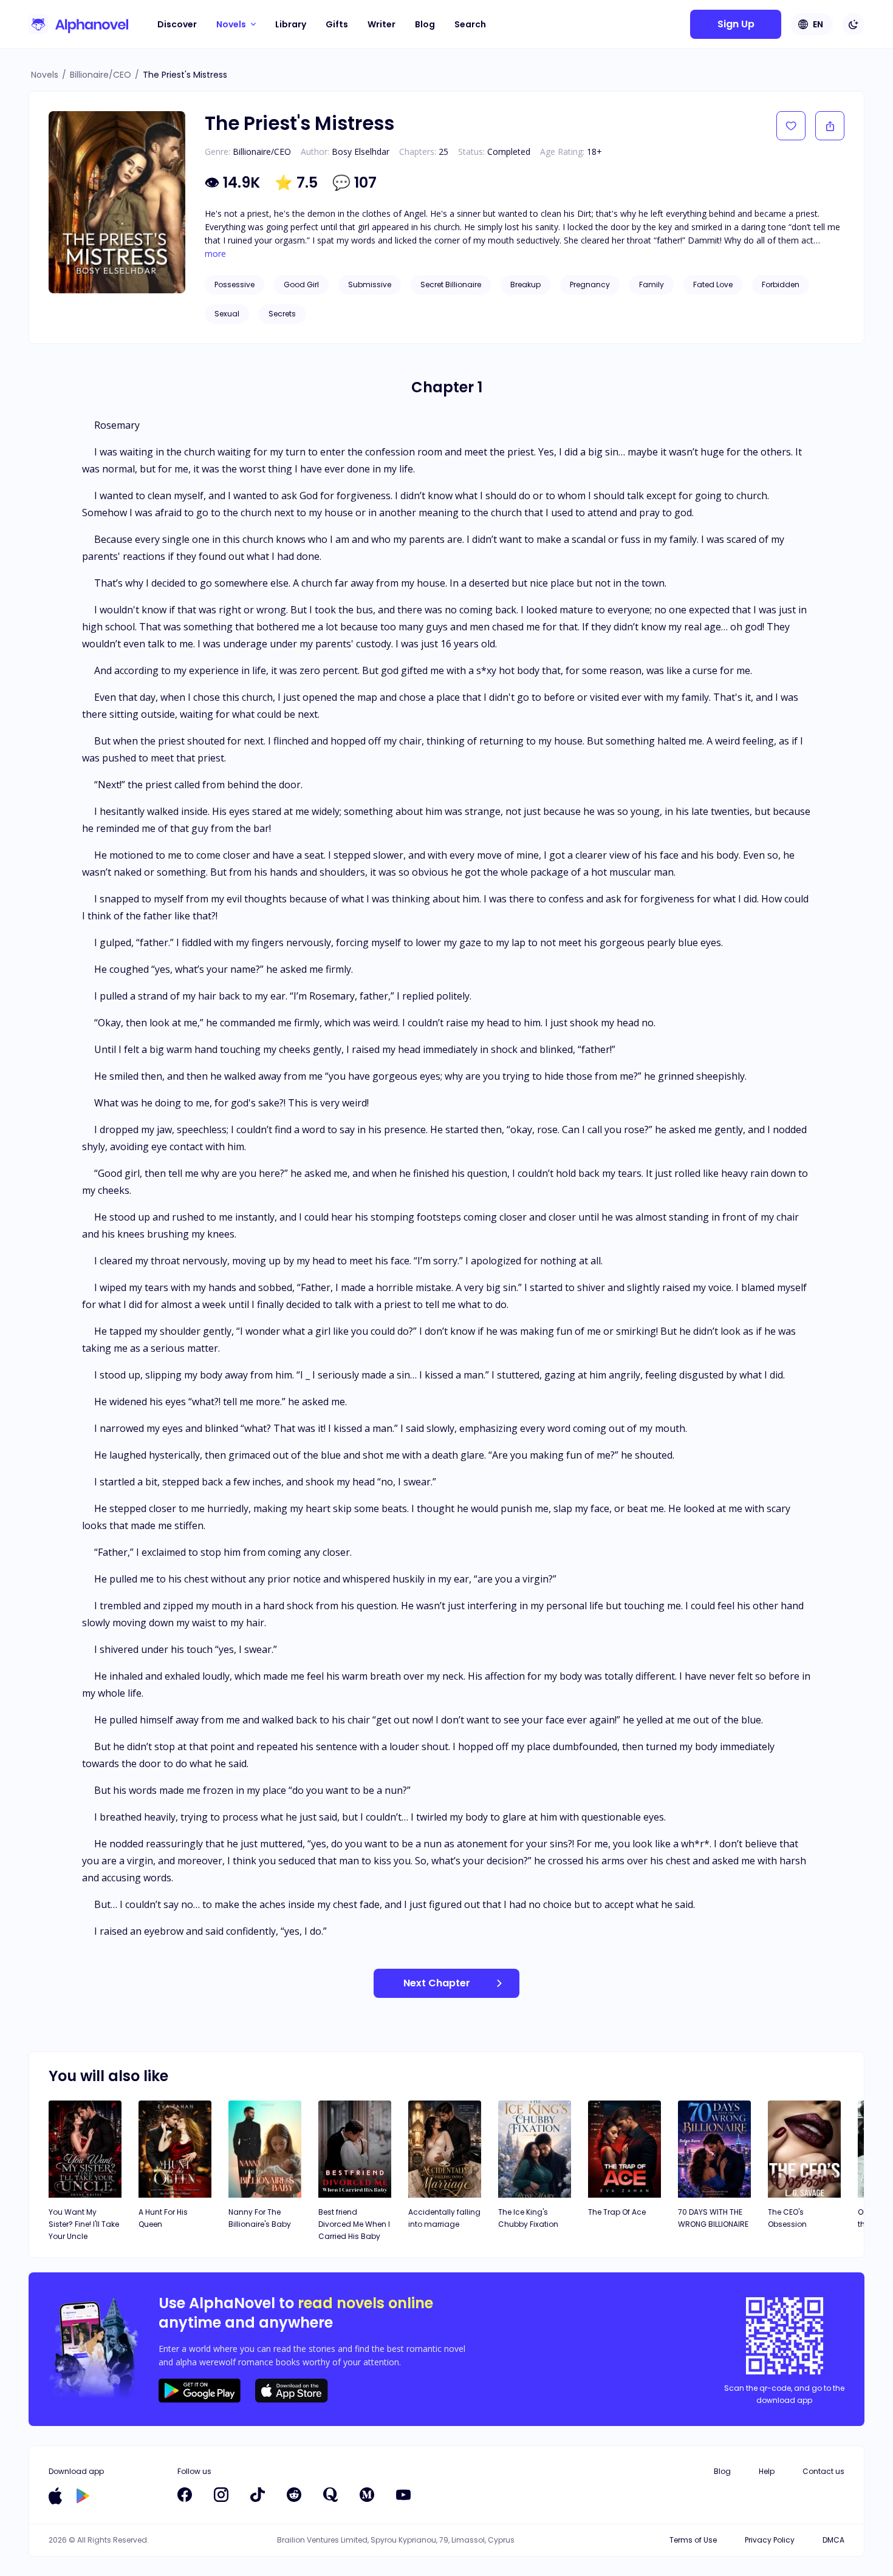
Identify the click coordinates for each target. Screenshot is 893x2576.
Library (291, 24)
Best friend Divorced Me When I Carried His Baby (354, 2224)
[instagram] (221, 2495)
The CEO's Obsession (787, 2218)
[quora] (330, 2495)
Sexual (227, 314)
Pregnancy (590, 285)
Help (767, 2471)
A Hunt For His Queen (163, 2218)
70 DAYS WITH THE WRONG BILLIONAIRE (713, 2218)
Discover (177, 24)
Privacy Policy (770, 2540)
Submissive (370, 285)
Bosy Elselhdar (361, 152)
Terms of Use (693, 2540)
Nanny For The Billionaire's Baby (260, 2218)
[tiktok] (258, 2495)
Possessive (234, 285)
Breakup (525, 285)
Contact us (823, 2471)
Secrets (282, 314)
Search (470, 24)
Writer (381, 24)
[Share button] (830, 126)
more (215, 254)
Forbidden (781, 285)
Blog (425, 24)
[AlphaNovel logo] (78, 24)
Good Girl (301, 285)
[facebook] (185, 2495)
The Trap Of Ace (617, 2212)
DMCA (833, 2540)
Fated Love (713, 285)
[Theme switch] (854, 24)
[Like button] (791, 126)
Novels (45, 75)
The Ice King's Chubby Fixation (528, 2218)
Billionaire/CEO (101, 75)
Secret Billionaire (451, 285)
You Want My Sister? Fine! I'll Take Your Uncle (84, 2224)
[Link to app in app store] (55, 2496)
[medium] (367, 2495)
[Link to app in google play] (83, 2496)
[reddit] (294, 2495)
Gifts (337, 24)
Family (652, 285)
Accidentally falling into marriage (444, 2218)
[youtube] (403, 2495)
